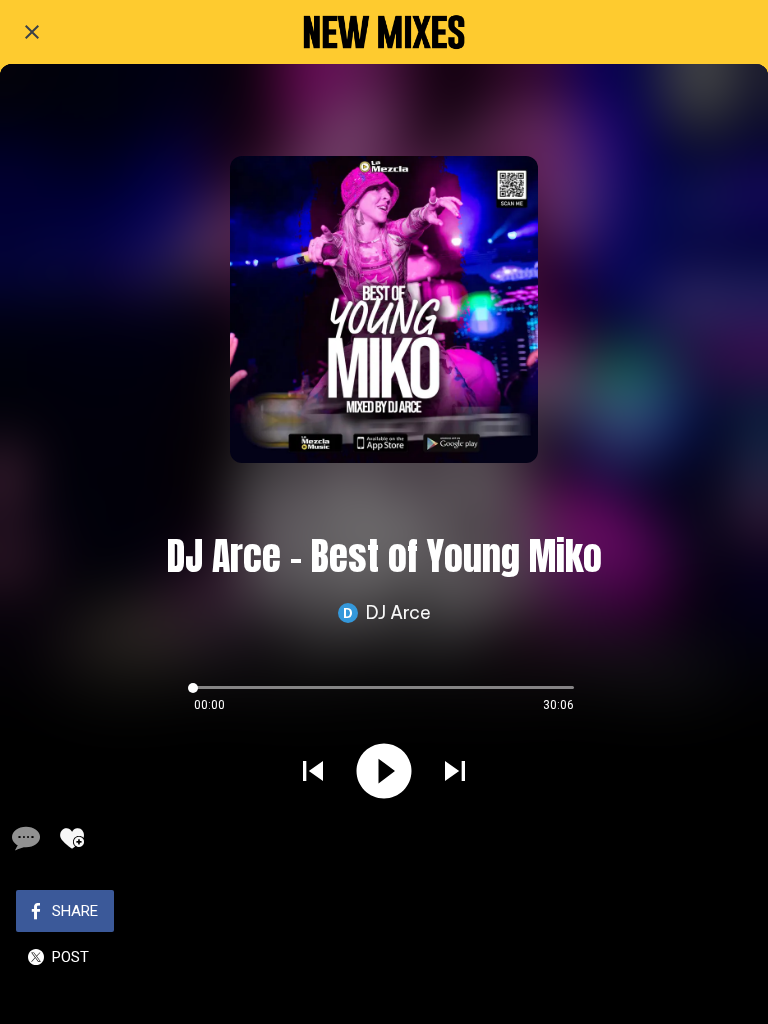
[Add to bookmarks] (72, 838)
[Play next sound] (455, 771)
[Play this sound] (384, 771)
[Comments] (24, 838)
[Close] (32, 32)
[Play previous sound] (313, 771)
